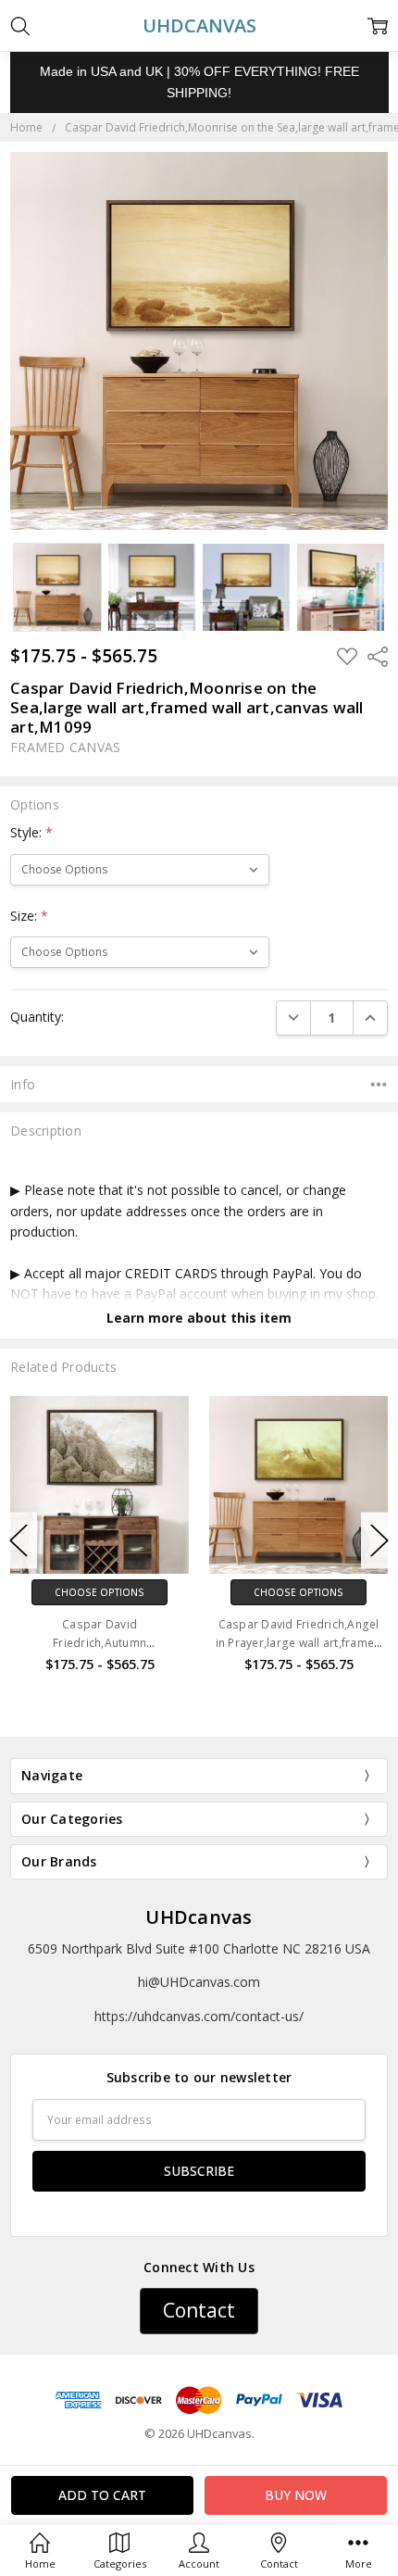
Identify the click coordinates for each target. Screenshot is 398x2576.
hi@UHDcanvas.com (199, 1982)
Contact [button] (199, 2310)
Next (379, 1540)
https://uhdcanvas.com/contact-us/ (199, 2016)
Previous (19, 1540)
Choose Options (244, 1592)
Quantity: (37, 1017)
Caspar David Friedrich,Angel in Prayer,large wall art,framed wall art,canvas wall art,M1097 (243, 1642)
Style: (31, 832)
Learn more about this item (199, 1318)
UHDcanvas (199, 1917)
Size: (29, 916)
